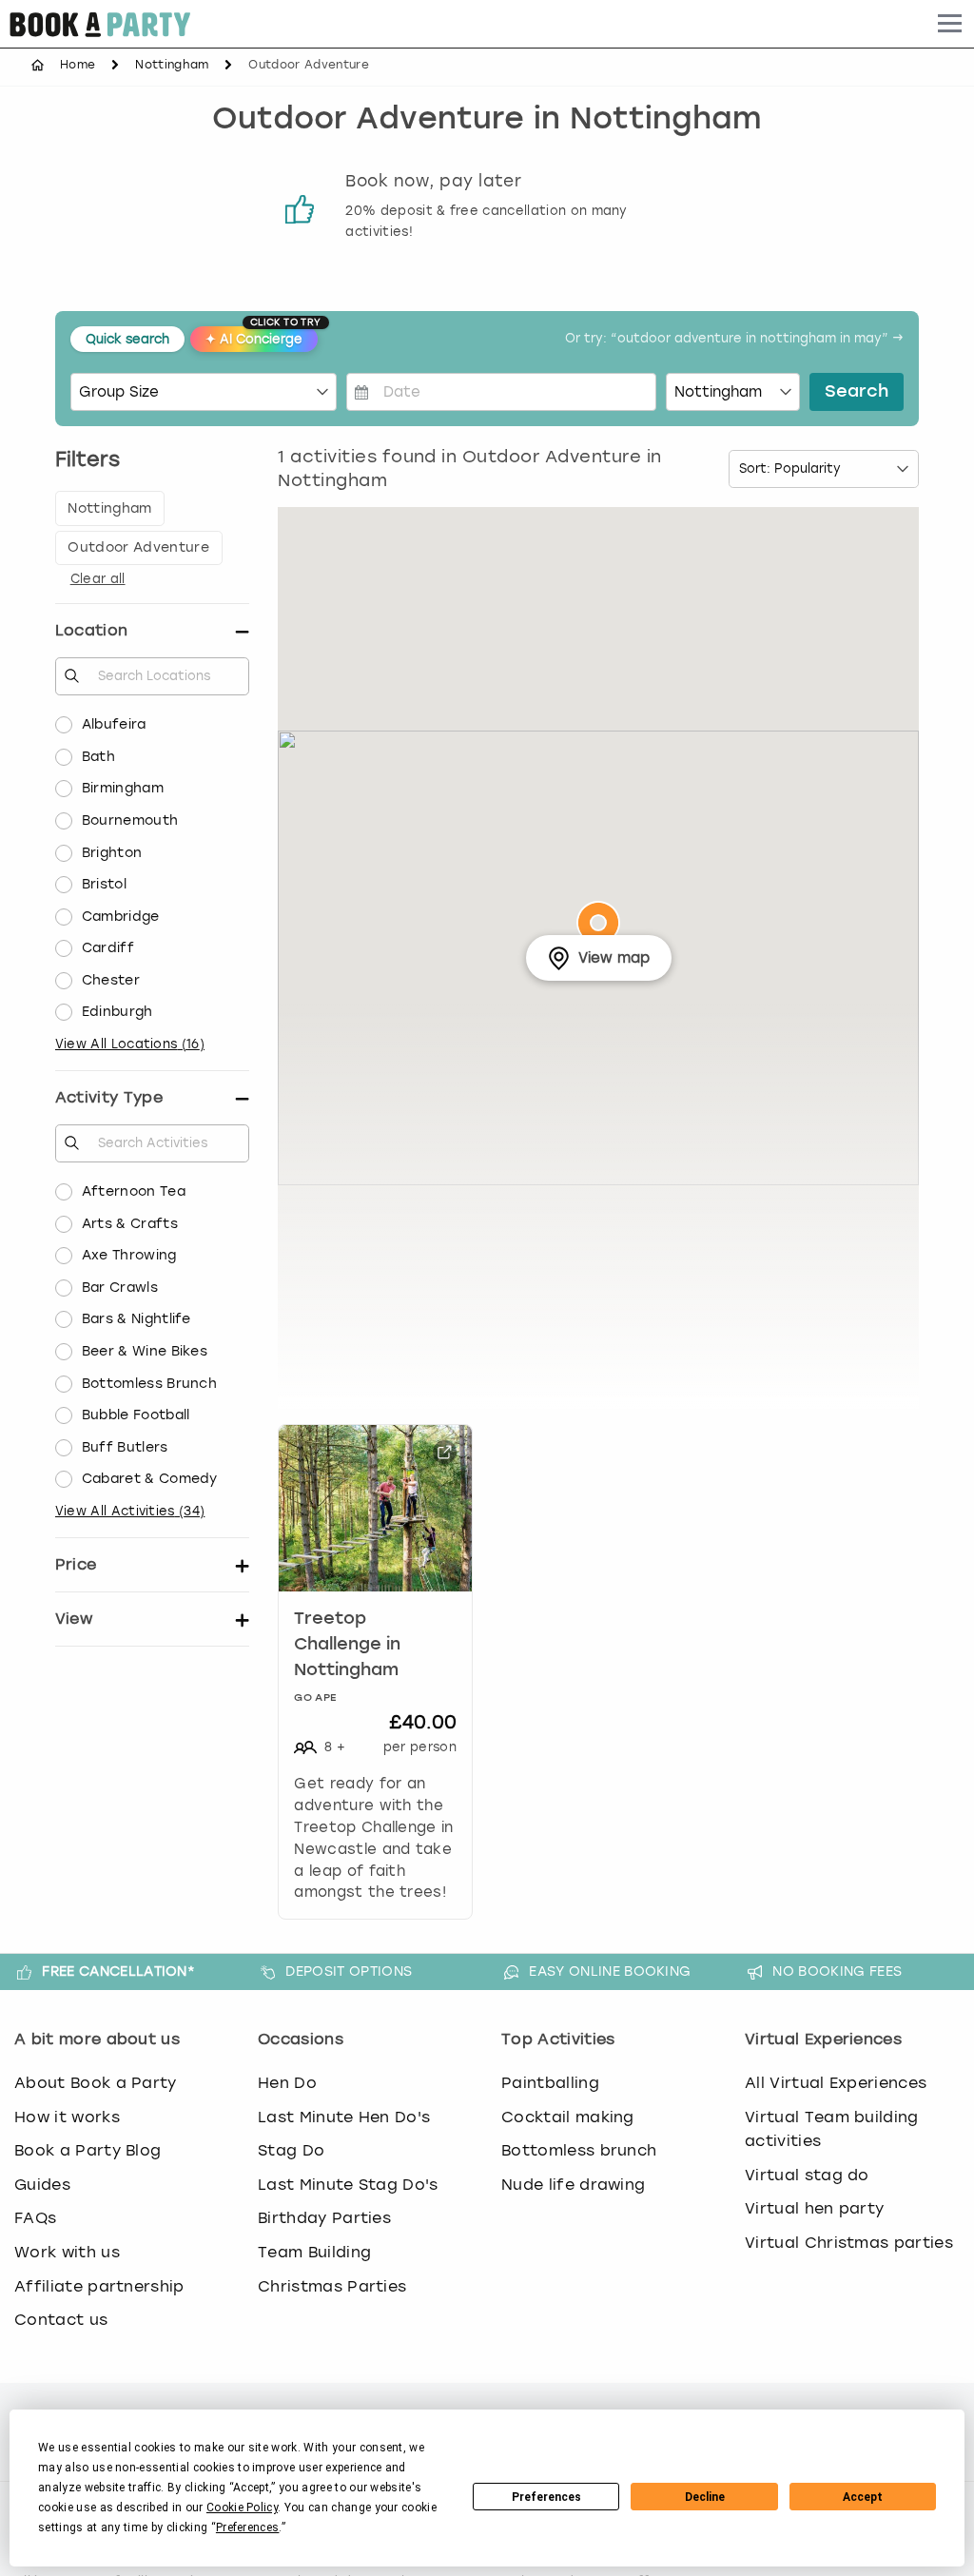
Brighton (112, 853)
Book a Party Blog (88, 2150)
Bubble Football (136, 1415)
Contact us (61, 2320)
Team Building (314, 2252)
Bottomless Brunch (149, 1384)
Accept (863, 2497)
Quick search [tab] (127, 339)
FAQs (35, 2218)
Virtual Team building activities (832, 2129)
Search (857, 392)
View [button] (74, 1619)
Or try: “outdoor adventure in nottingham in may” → (734, 339)
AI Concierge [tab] (262, 336)
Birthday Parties (324, 2218)
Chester (111, 980)
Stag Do (291, 2150)
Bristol (104, 884)
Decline (705, 2497)
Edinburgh (117, 1012)
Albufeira (114, 724)
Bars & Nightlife (136, 1319)
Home (78, 65)
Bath (98, 757)
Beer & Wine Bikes (145, 1351)
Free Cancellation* (118, 1971)
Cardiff (108, 948)
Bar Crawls (120, 1288)
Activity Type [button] (109, 1097)
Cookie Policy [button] (242, 2508)
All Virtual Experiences (836, 2083)
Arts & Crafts (130, 1224)
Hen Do (287, 2083)
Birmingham (123, 788)
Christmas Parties (332, 2286)
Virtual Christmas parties (849, 2243)
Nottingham (172, 65)
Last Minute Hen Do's (344, 2117)
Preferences (546, 2497)
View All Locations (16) (130, 1044)
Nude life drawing (573, 2185)
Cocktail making (568, 2117)
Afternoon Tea (134, 1191)
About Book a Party (96, 2083)
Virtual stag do (807, 2175)
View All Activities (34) (130, 1511)
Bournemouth (130, 820)
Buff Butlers (125, 1447)
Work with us (67, 2252)
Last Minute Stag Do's (348, 2185)
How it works (67, 2117)
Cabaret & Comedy (150, 1479)
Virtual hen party (814, 2208)
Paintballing (550, 2083)
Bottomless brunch (579, 2150)
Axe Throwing (129, 1255)
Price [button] (76, 1564)
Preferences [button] (248, 2527)
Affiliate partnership (99, 2286)
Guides (42, 2185)
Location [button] (92, 630)
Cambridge (121, 917)
